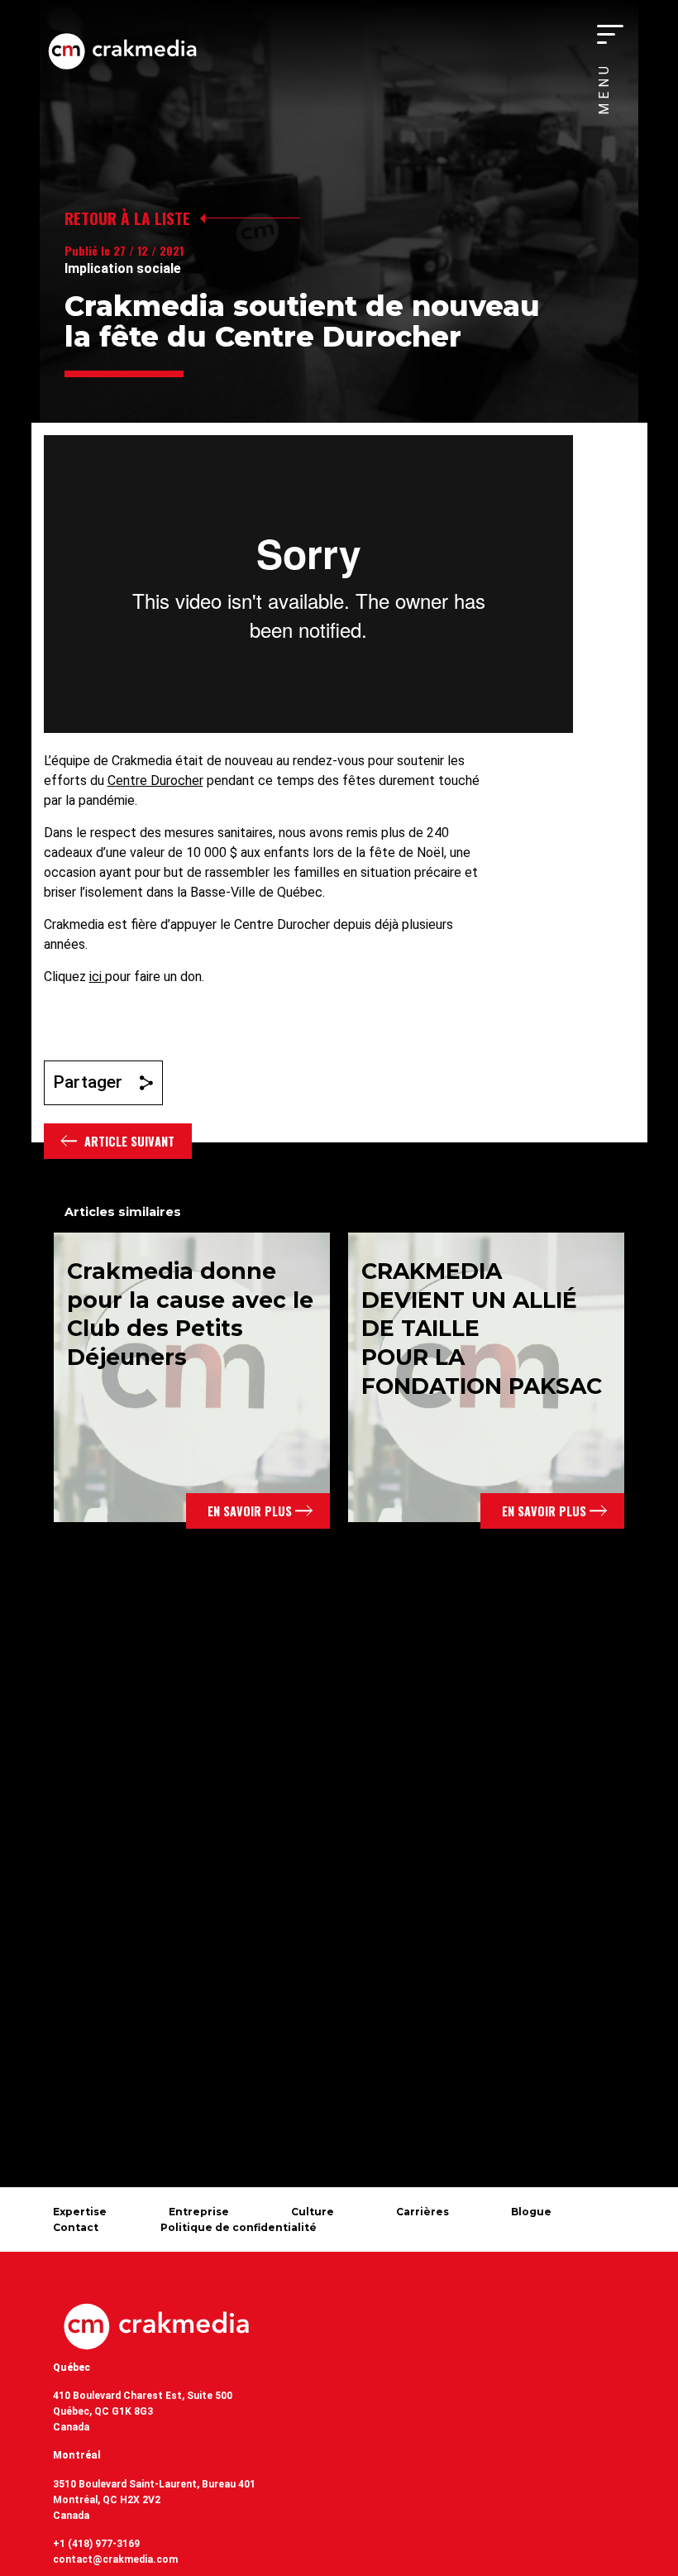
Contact (76, 2227)
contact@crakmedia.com (115, 2559)
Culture (313, 2212)
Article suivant (129, 1141)
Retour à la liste (127, 218)
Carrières (423, 2212)
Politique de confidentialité (239, 2227)
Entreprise (199, 2212)
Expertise (80, 2212)
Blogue (531, 2212)
